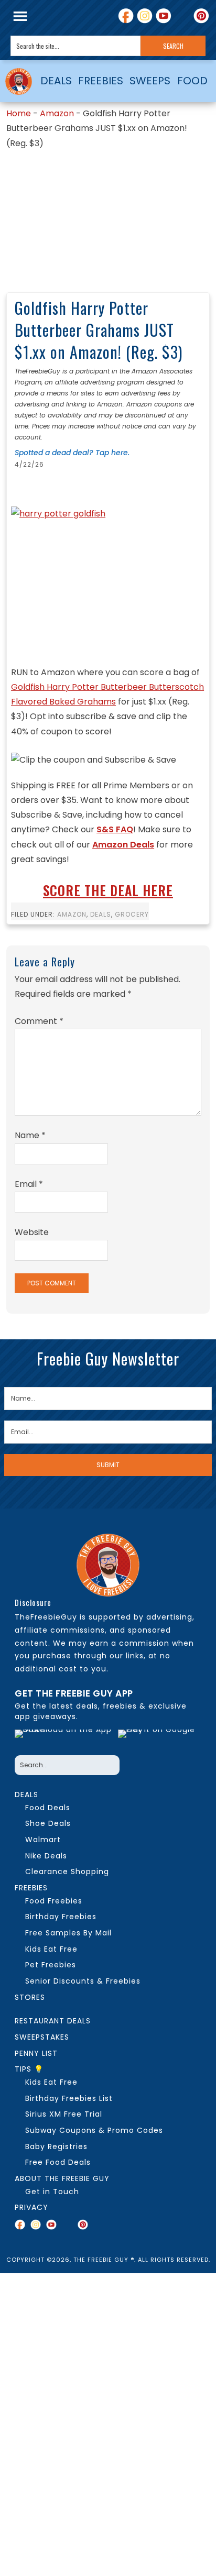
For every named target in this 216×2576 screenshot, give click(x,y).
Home (19, 113)
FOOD (192, 81)
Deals (101, 914)
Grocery (132, 914)
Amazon (57, 113)
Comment (39, 1021)
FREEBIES (101, 81)
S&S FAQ (115, 829)
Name (30, 1135)
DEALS (56, 81)
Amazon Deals (123, 845)
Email (29, 1184)
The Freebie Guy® (19, 81)
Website (32, 1232)
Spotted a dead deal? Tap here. (72, 453)
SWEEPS (150, 81)
